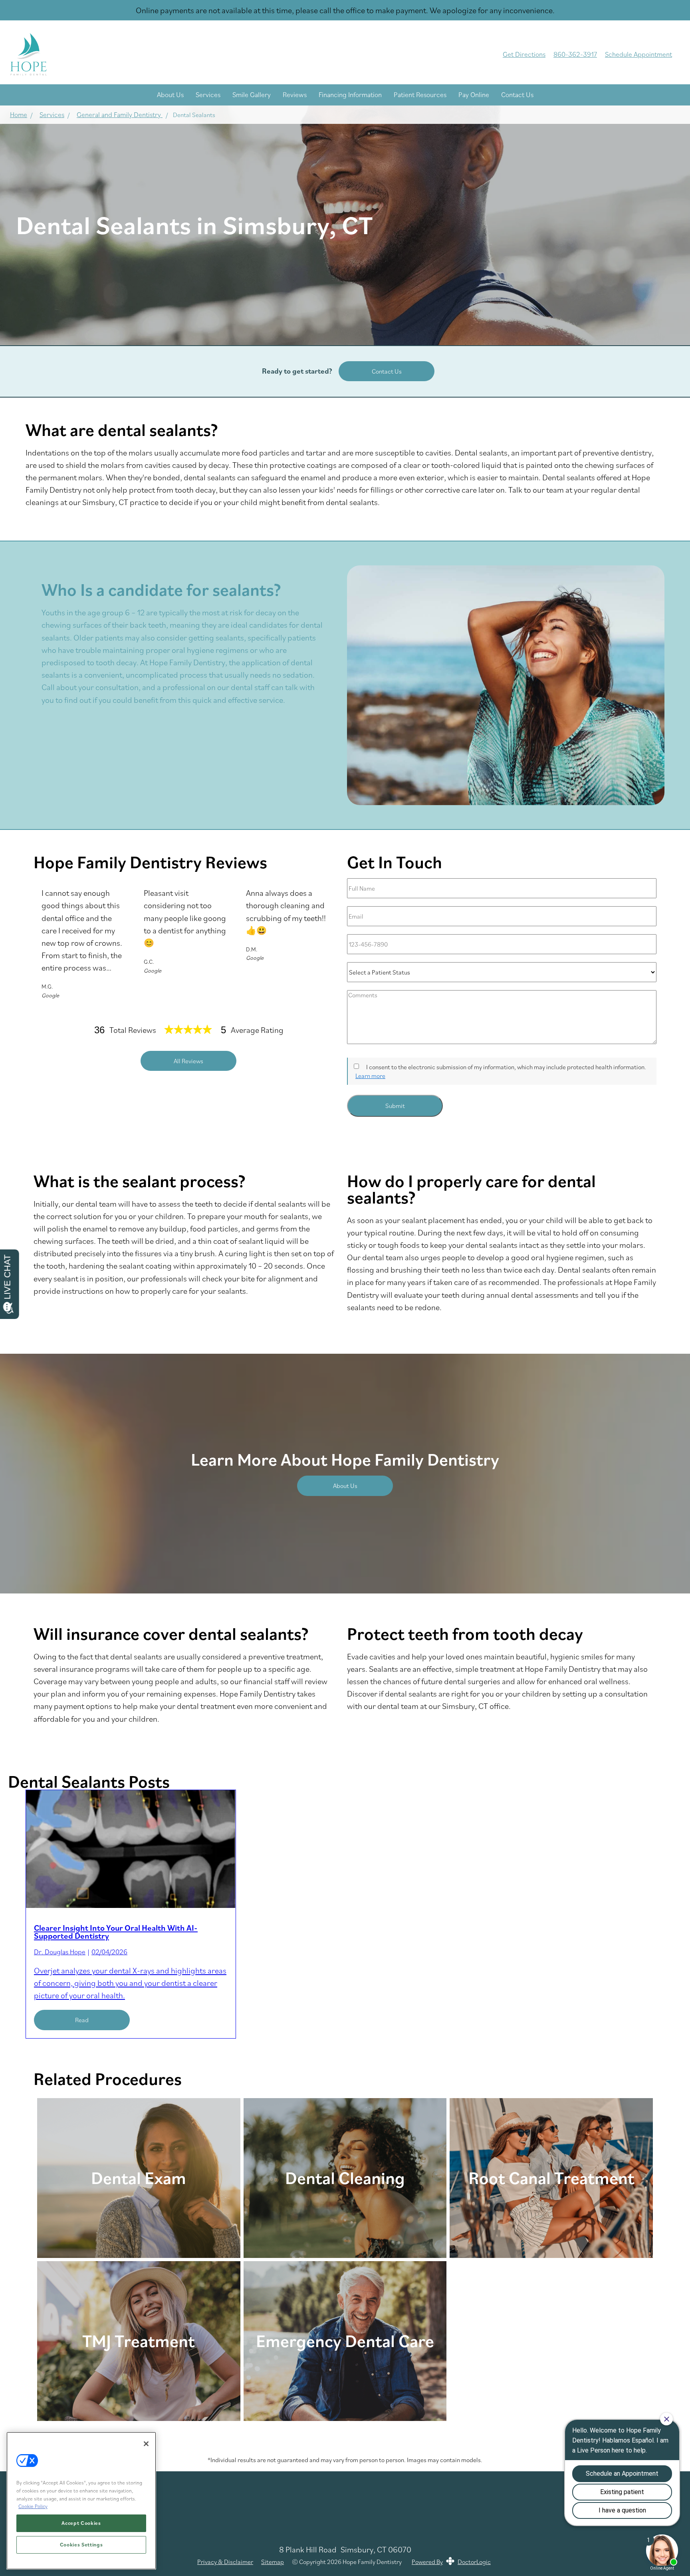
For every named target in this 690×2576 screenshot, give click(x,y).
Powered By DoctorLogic (451, 2562)
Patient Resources (420, 94)
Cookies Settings (81, 2545)
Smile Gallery (252, 94)
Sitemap (273, 2562)
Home (19, 114)
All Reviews (188, 1061)
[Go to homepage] (245, 54)
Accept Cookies (81, 2523)
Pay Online (474, 94)
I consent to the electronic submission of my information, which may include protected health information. (506, 1067)
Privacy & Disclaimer (225, 2562)
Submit (395, 1106)
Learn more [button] (370, 1076)
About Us (170, 94)
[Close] (146, 2444)
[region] (81, 2501)
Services (208, 94)
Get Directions (524, 54)
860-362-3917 (575, 54)
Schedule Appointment (638, 54)
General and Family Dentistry (120, 114)
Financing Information (350, 94)
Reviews (295, 94)
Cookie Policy (33, 2506)
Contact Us (517, 94)
